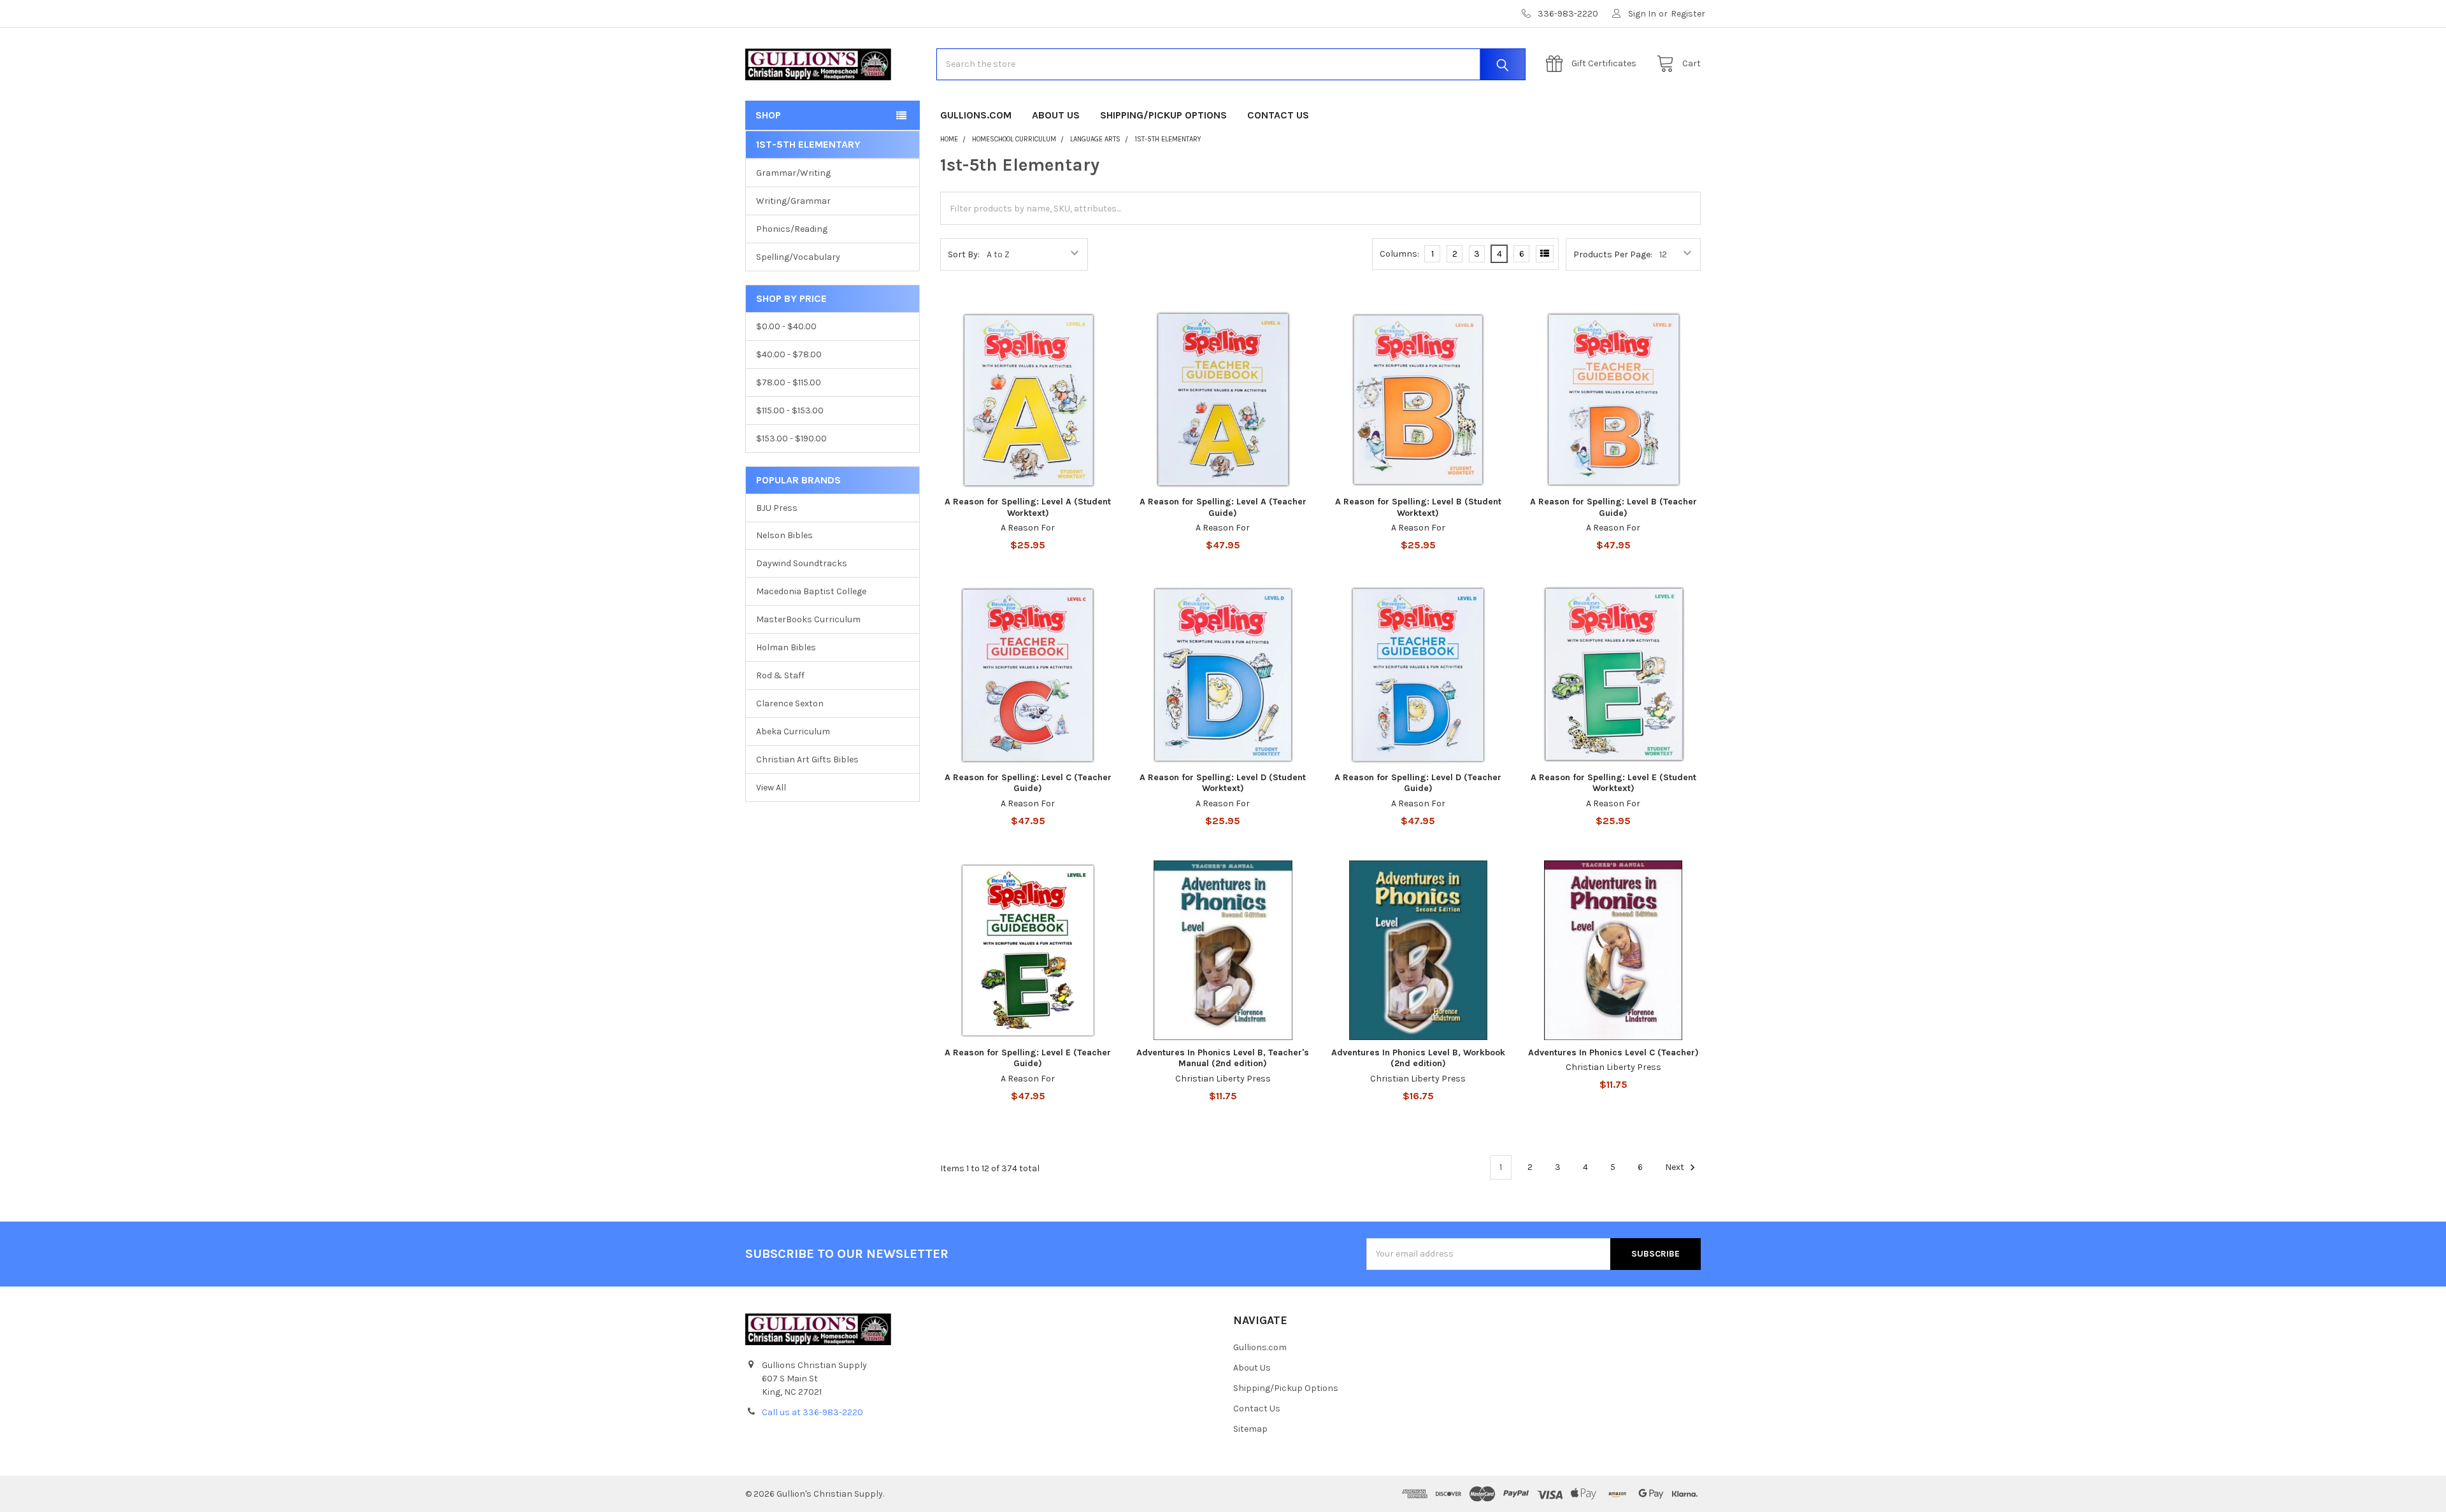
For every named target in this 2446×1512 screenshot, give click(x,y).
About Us (1056, 115)
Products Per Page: (1613, 254)
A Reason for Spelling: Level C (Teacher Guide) (1028, 783)
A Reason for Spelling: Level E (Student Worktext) (1613, 783)
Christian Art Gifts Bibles (807, 760)
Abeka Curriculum (793, 731)
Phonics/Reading (792, 229)
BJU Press (777, 508)
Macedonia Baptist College (811, 591)
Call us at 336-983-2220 (812, 1412)
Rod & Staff (780, 675)
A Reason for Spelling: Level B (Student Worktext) (1418, 507)
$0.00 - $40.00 (786, 326)
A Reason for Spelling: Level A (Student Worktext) (1028, 507)
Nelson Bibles (784, 535)
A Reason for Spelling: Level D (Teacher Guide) (1418, 783)
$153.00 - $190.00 (791, 439)
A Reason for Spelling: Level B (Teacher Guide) (1613, 507)
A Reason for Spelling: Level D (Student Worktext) (1223, 783)
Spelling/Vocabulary (798, 257)
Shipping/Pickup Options (1163, 115)
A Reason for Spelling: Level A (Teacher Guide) (1223, 507)
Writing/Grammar (793, 201)
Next (1676, 1167)
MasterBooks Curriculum (808, 619)
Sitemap (1250, 1429)
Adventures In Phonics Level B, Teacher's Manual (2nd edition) (1223, 1058)
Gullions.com (976, 115)
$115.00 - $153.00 (790, 410)
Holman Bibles (786, 647)
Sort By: (964, 254)
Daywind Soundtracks (802, 563)
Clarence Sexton (790, 703)
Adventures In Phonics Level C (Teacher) (1613, 1052)
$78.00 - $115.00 (789, 382)
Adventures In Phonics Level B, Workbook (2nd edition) (1418, 1058)
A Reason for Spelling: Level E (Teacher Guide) (1028, 1058)
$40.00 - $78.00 (789, 354)
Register (1688, 14)
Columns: (1399, 254)
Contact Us (1278, 115)
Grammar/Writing (793, 173)
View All (771, 788)
